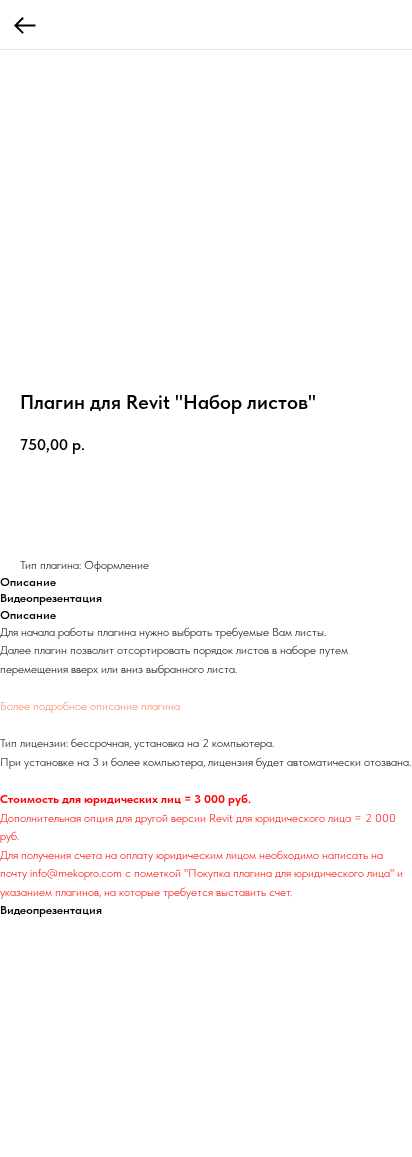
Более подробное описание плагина (90, 706)
